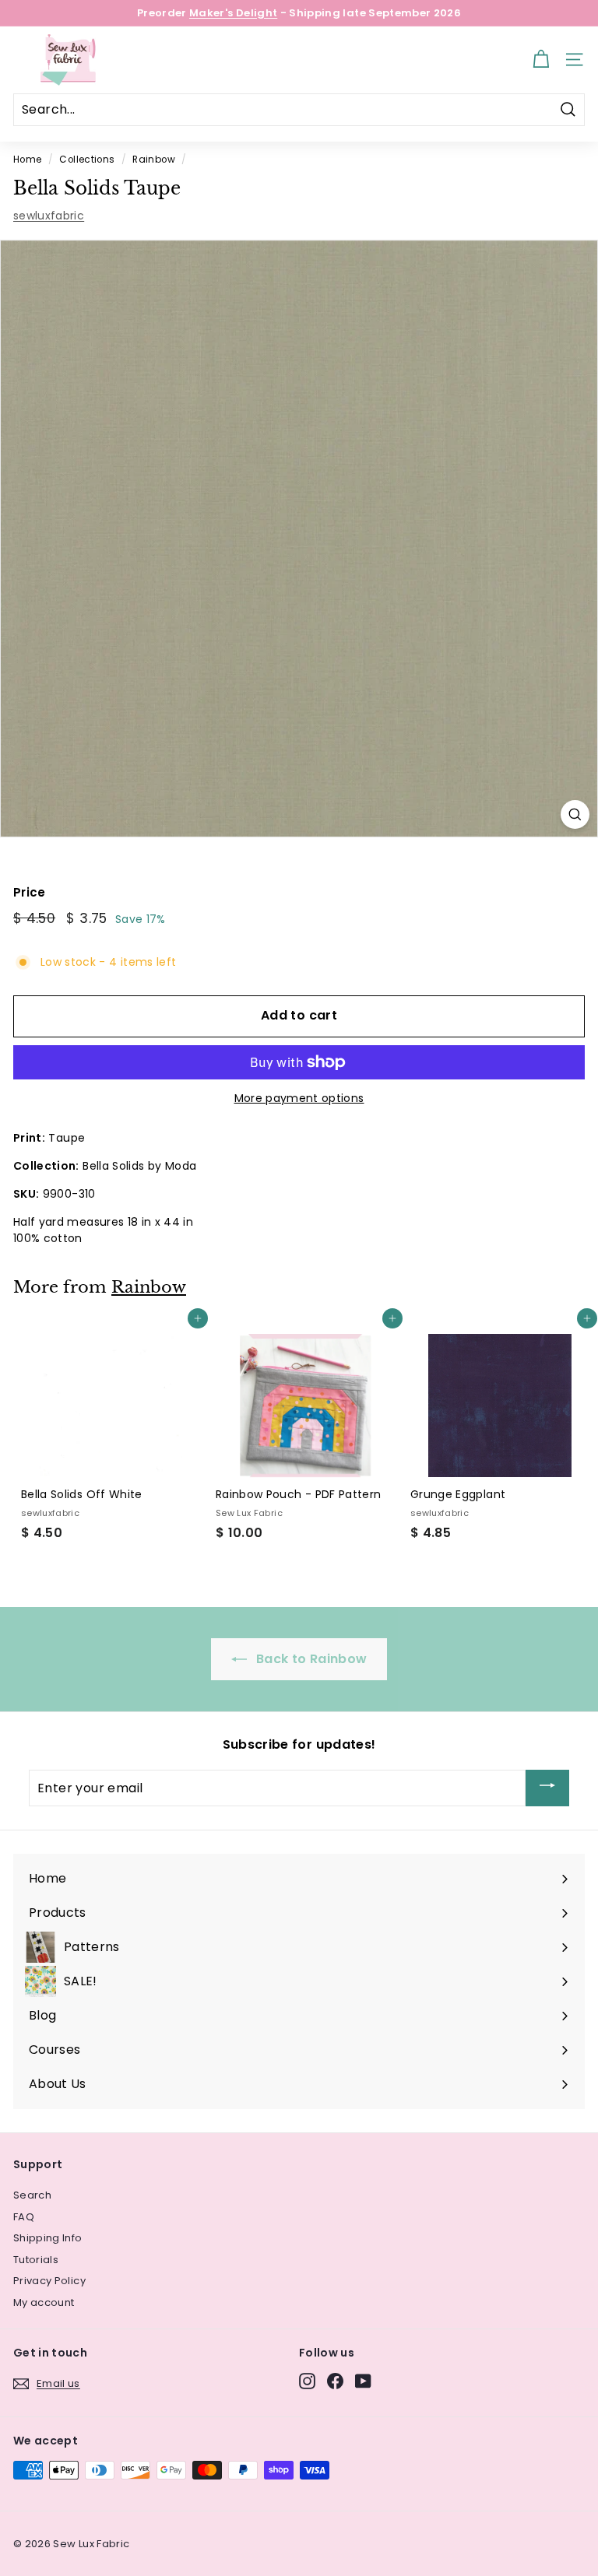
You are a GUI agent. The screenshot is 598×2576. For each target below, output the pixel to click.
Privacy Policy (49, 2281)
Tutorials (36, 2260)
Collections (87, 160)
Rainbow (153, 160)
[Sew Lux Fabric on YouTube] (363, 2381)
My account (44, 2302)
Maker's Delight (233, 13)
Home (27, 160)
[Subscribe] (547, 1788)
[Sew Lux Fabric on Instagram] (307, 2381)
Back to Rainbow (310, 1659)
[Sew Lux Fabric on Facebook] (335, 2381)
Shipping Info (48, 2238)
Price (30, 892)
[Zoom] (575, 814)
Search (32, 2195)
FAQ (24, 2217)
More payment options (299, 1098)
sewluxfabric (49, 216)
